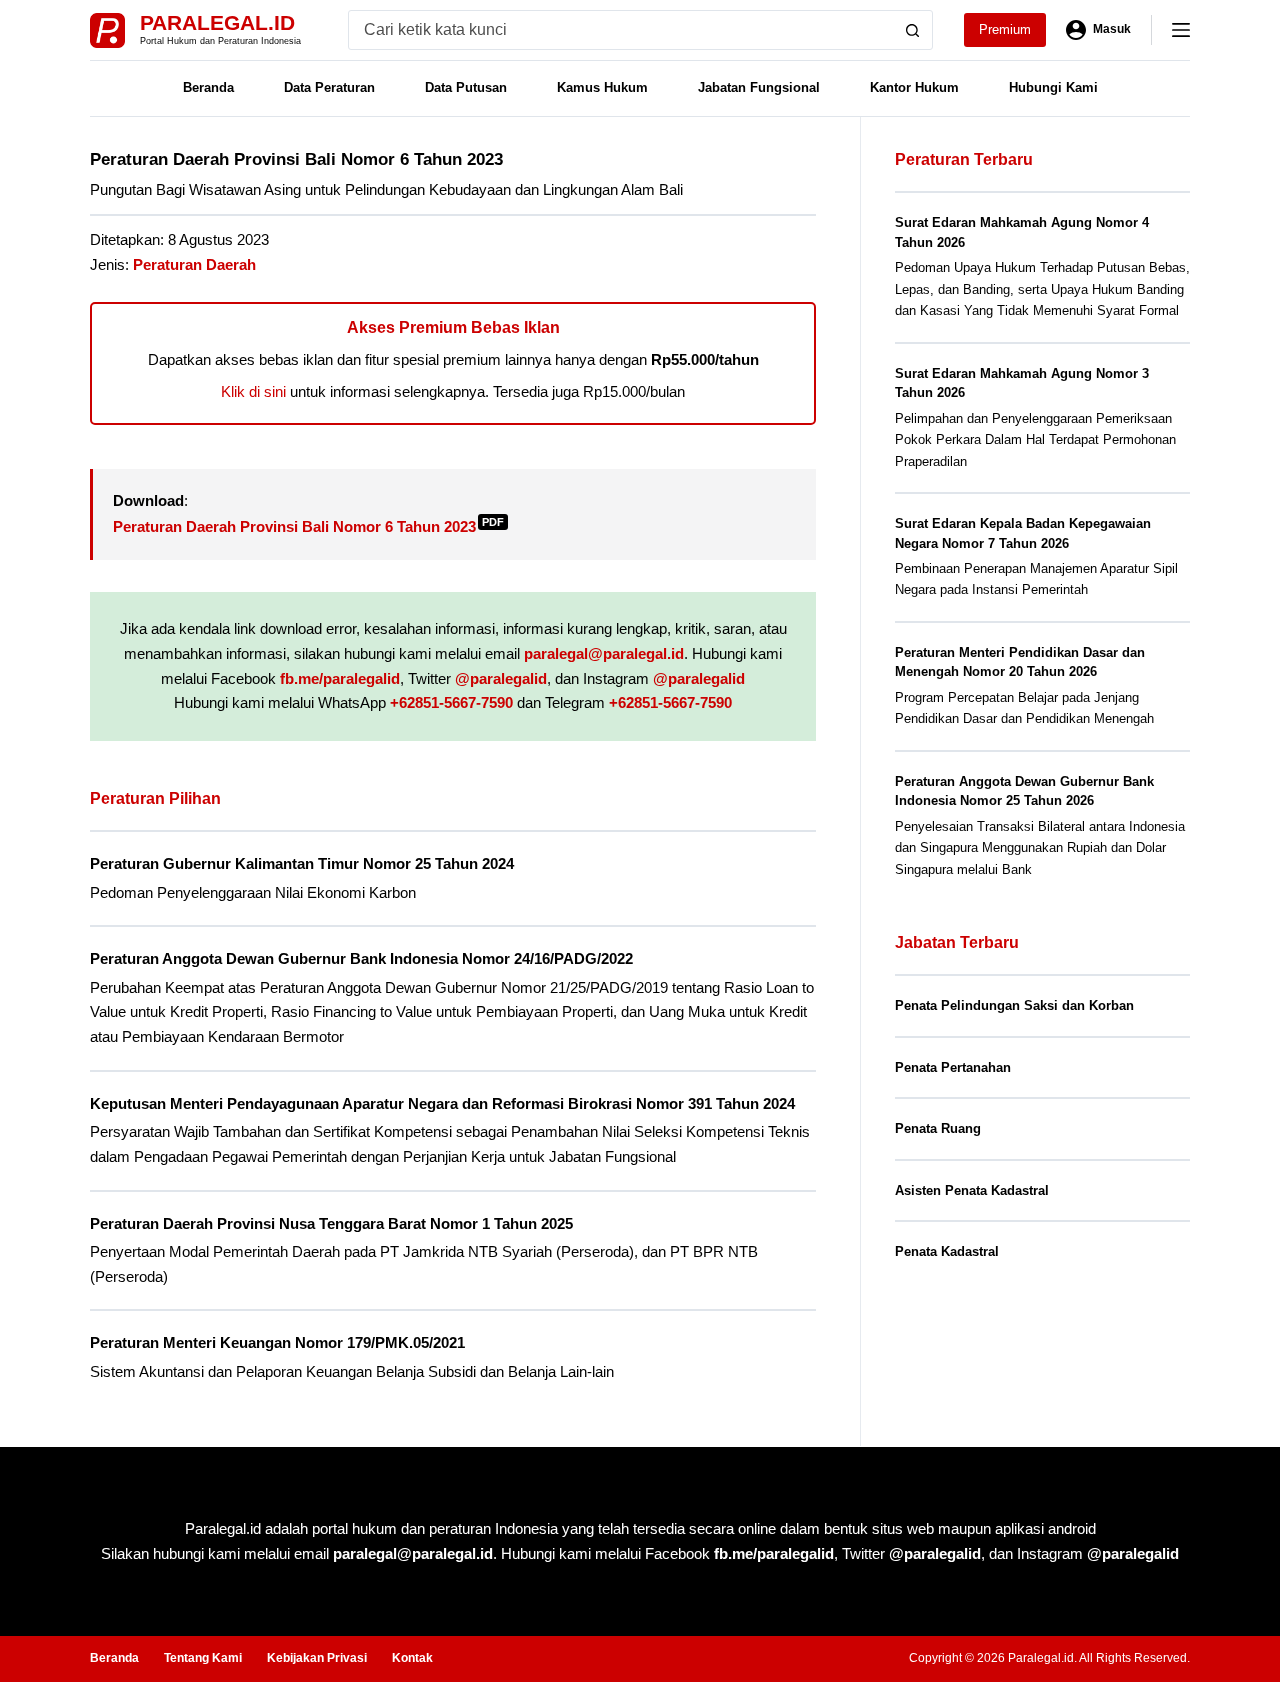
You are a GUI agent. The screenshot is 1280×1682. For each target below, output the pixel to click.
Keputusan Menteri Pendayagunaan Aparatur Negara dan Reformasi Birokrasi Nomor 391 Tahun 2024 (442, 1103)
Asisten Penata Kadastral (972, 1190)
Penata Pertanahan (953, 1067)
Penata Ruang (938, 1128)
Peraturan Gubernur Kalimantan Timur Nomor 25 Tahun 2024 (302, 863)
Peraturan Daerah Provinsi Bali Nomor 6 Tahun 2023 (308, 526)
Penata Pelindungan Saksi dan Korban (1014, 1005)
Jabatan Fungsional (759, 87)
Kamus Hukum (602, 87)
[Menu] (1181, 30)
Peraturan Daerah (194, 264)
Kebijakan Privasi (317, 1658)
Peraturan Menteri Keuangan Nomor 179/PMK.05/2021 (277, 1342)
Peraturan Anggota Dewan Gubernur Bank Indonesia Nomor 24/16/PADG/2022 (361, 958)
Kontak (412, 1658)
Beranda (208, 87)
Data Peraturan (329, 87)
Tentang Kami (203, 1658)
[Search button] (913, 30)
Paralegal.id (217, 22)
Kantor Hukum (914, 87)
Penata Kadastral (947, 1251)
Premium (1005, 29)
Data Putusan (466, 87)
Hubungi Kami (1053, 87)
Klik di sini (253, 391)
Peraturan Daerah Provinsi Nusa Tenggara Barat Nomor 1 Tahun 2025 (331, 1223)
